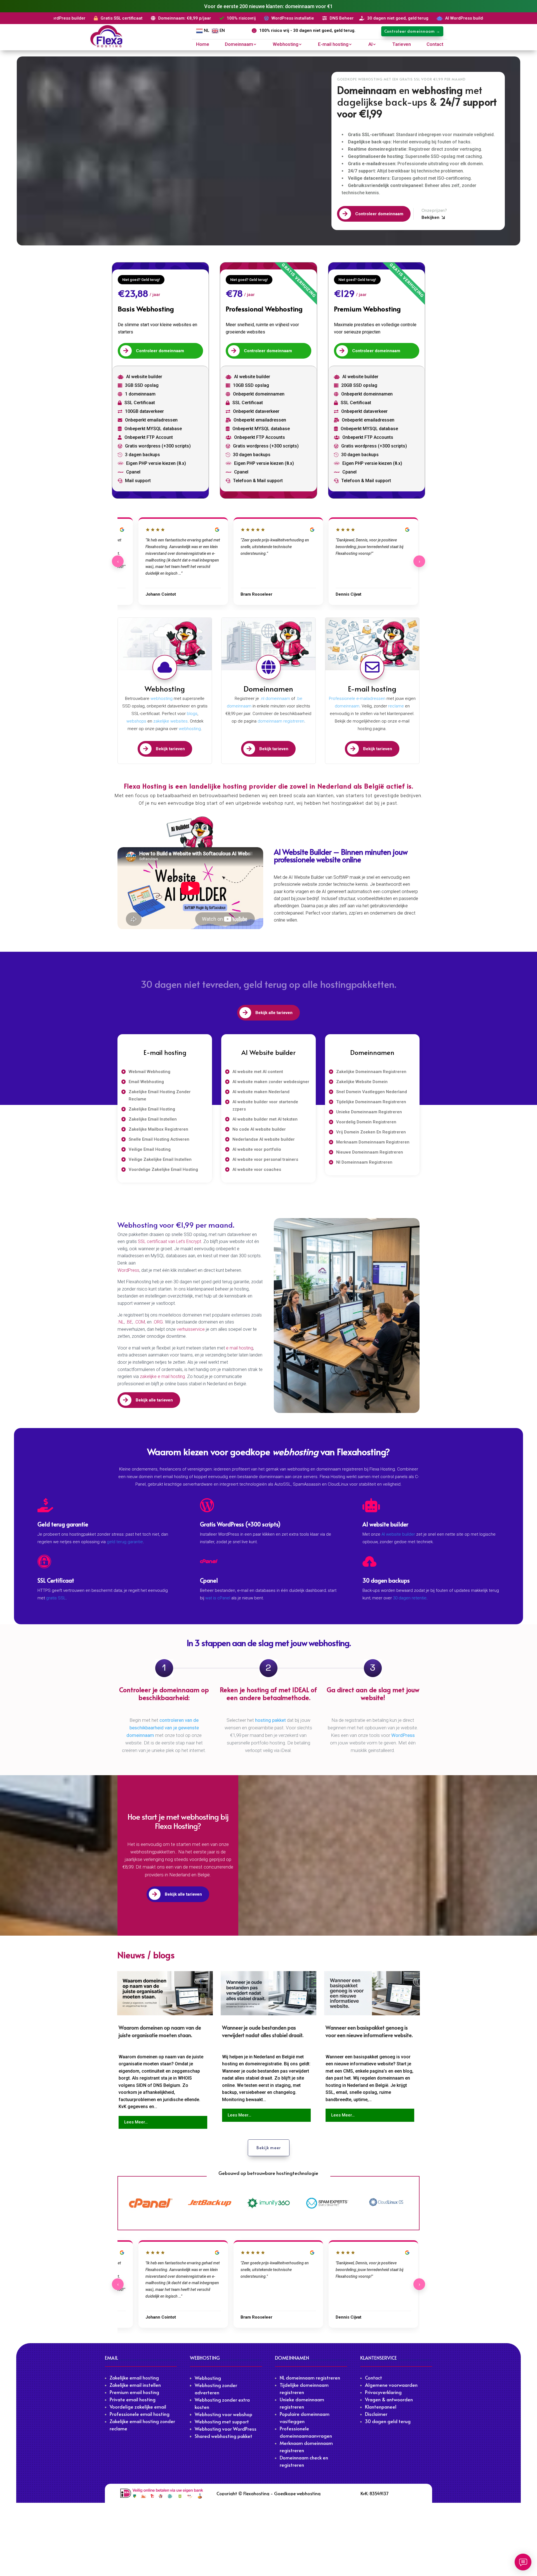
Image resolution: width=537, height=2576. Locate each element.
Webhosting (286, 45)
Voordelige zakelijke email (138, 2407)
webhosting (162, 699)
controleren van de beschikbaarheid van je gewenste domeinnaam (163, 1728)
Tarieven (401, 45)
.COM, (141, 1322)
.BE (129, 1322)
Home (203, 45)
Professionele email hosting (140, 2414)
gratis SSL (56, 1598)
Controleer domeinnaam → (412, 31)
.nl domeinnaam (275, 699)
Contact (435, 45)
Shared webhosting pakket (223, 2436)
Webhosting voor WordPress (226, 2429)
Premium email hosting (134, 2392)
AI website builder (398, 1534)
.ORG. (159, 1322)
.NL (121, 1322)
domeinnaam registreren (280, 721)
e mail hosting (240, 1348)
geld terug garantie (125, 1542)
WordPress (128, 1270)
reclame (396, 706)
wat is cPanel (218, 1598)
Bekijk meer (269, 2148)
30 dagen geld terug (388, 2421)
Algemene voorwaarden (391, 2385)
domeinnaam (347, 706)
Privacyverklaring (383, 2392)
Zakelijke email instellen (135, 2385)
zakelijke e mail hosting (162, 1376)
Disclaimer (376, 2414)
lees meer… (136, 2122)
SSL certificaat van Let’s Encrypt (169, 1241)
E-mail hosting (333, 45)
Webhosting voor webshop (223, 2414)
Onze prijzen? (434, 210)
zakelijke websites (170, 721)
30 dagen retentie (410, 1598)
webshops (136, 721)
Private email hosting (133, 2399)
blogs (192, 714)
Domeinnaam (239, 45)
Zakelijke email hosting (134, 2378)
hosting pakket (270, 1720)
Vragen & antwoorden (389, 2399)
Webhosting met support (222, 2421)
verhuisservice (191, 1329)
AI (370, 45)
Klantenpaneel (381, 2407)
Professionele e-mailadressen (357, 699)
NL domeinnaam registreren (310, 2378)
